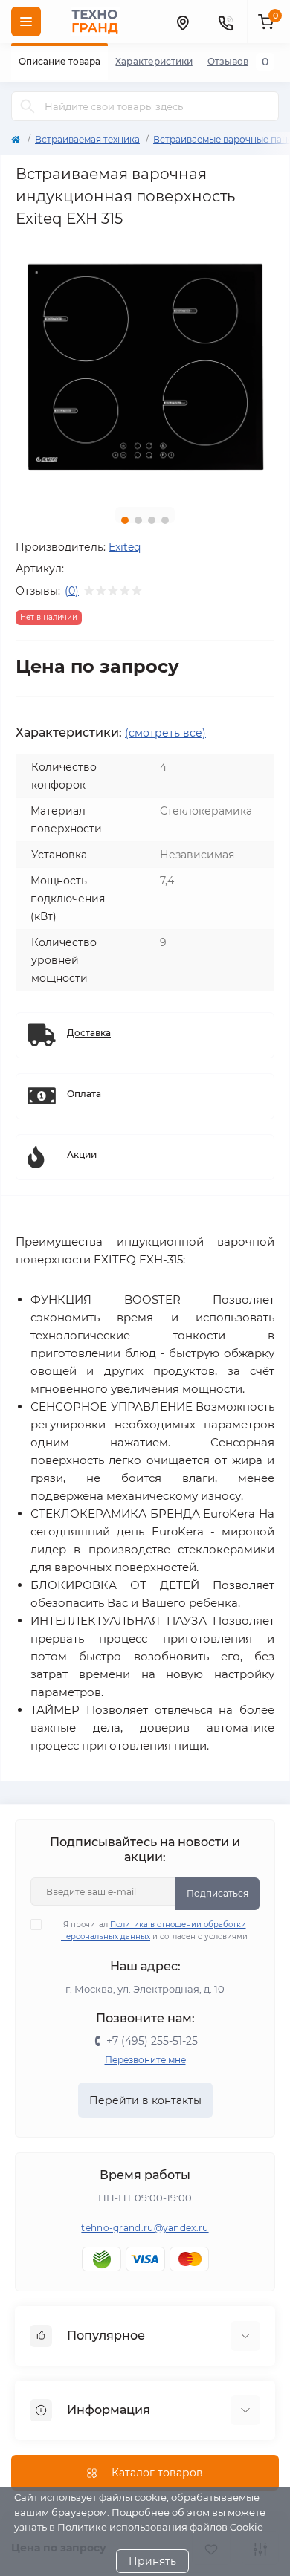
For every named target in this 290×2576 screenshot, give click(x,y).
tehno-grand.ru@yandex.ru (145, 2228)
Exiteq (125, 547)
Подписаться (217, 1893)
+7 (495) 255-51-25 (152, 2041)
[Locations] (182, 22)
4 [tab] (165, 520)
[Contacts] (225, 22)
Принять (152, 2561)
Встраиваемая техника (87, 139)
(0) (72, 591)
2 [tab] (138, 520)
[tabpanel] (145, 366)
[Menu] (26, 22)
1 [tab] (125, 520)
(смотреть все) (165, 733)
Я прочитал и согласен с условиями (154, 1931)
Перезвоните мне (145, 2060)
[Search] (28, 106)
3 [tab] (152, 520)
